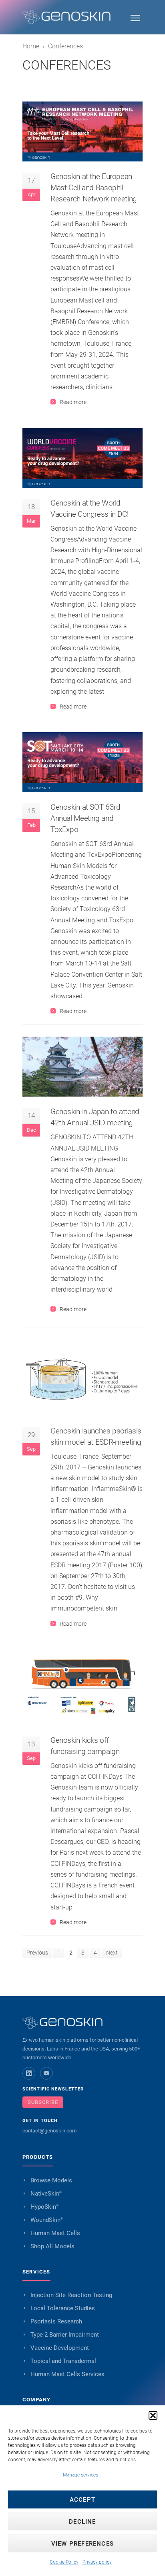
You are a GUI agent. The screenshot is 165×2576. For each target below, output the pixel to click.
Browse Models (51, 2180)
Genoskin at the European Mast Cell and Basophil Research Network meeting (94, 188)
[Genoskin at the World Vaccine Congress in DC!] (82, 458)
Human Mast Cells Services (67, 2374)
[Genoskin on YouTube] (46, 2073)
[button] (153, 2415)
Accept (82, 2500)
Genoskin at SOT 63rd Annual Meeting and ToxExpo (85, 818)
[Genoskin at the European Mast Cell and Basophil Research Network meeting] (82, 131)
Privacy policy (97, 2562)
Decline (82, 2522)
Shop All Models (52, 2246)
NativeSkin (46, 2194)
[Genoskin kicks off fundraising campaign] (82, 1687)
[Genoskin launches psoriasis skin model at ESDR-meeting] (82, 1378)
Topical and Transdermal (63, 2361)
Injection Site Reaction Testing (71, 2295)
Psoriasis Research (56, 2321)
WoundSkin (47, 2220)
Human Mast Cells (55, 2233)
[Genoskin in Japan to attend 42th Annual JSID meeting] (82, 1067)
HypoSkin (44, 2207)
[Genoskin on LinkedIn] (29, 2073)
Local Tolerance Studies (63, 2308)
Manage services (80, 2475)
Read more (73, 402)
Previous (37, 1953)
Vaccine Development (60, 2348)
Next (112, 1953)
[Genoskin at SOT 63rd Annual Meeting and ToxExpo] (82, 762)
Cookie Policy (64, 2562)
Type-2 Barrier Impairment (65, 2335)
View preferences (82, 2544)
